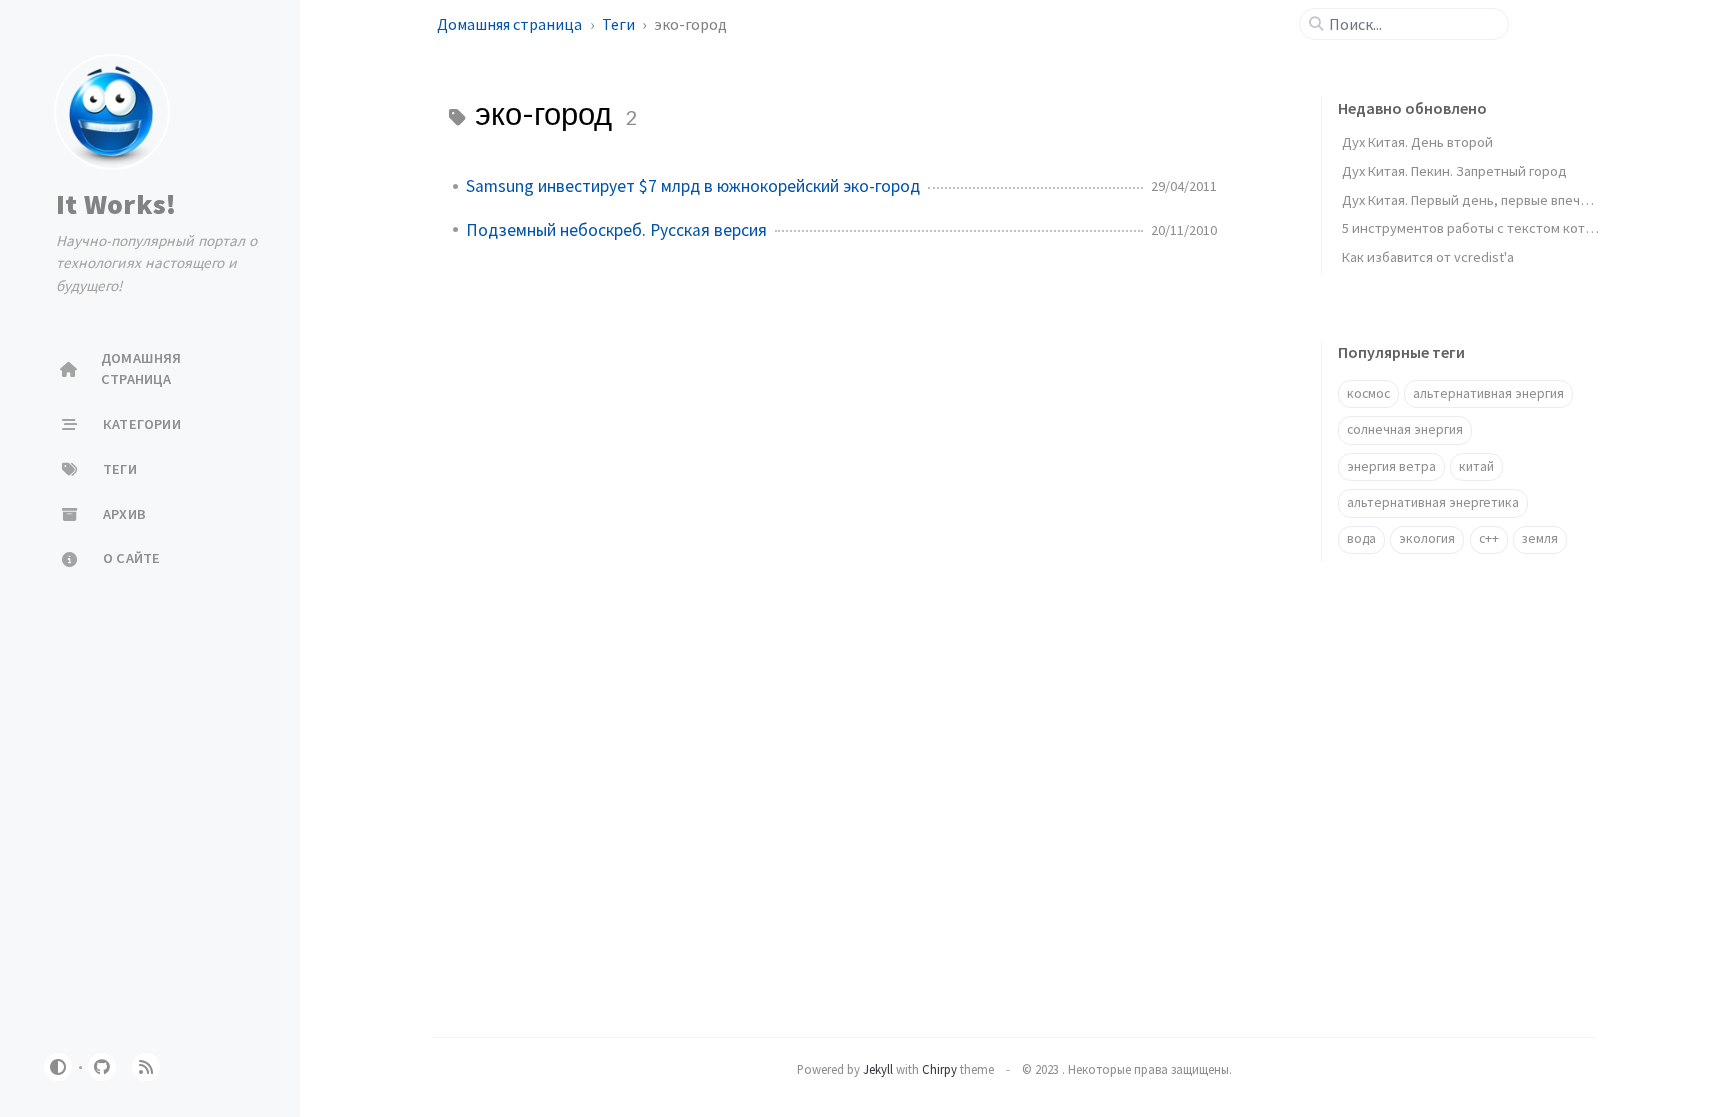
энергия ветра (1391, 466)
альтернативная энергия (1488, 393)
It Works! (116, 204)
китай (1476, 466)
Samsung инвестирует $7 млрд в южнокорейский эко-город (693, 186)
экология (1427, 538)
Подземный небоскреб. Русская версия (616, 230)
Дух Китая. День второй (1417, 142)
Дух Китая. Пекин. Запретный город (1454, 171)
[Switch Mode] (58, 1067)
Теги (620, 24)
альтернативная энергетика (1433, 502)
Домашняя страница (511, 24)
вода (1361, 538)
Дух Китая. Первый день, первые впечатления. (1488, 200)
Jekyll (878, 1069)
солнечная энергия (1405, 429)
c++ (1489, 538)
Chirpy (939, 1069)
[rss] (146, 1067)
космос (1368, 393)
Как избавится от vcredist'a (1428, 257)
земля (1540, 538)
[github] (102, 1067)
